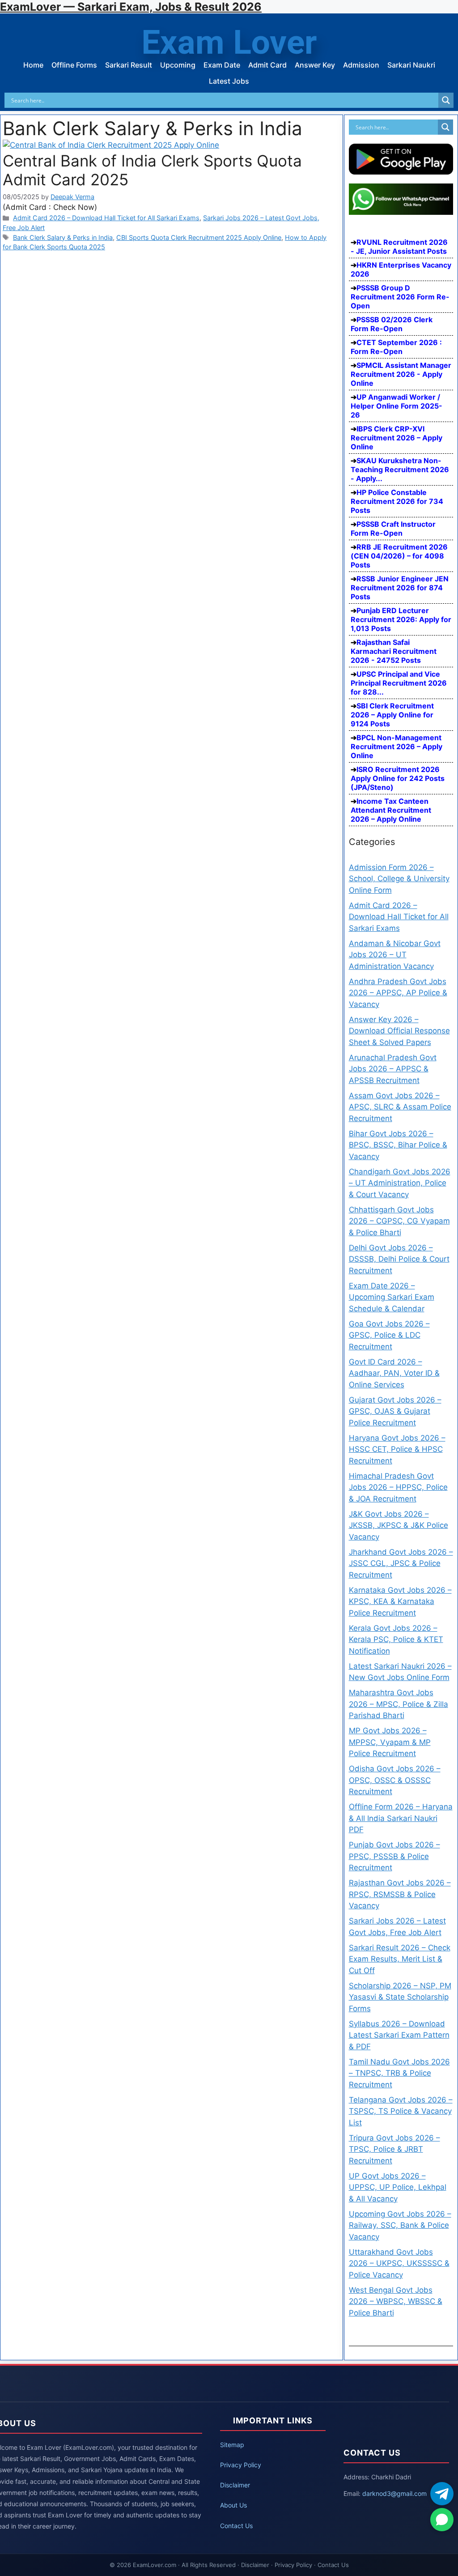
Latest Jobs (229, 81)
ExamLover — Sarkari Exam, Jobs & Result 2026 (131, 7)
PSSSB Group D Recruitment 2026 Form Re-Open (400, 297)
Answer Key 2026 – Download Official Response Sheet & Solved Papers (399, 1031)
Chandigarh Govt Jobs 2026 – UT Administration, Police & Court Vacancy (400, 1183)
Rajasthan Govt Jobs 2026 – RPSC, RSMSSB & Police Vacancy (400, 1894)
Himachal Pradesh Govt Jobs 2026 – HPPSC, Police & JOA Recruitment (398, 1487)
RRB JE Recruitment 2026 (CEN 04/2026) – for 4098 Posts (399, 556)
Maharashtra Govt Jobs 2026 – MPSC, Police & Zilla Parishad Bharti (399, 1704)
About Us (233, 2505)
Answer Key (315, 65)
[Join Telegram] (442, 2494)
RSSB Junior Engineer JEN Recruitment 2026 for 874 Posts (400, 588)
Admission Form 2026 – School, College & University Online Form (399, 879)
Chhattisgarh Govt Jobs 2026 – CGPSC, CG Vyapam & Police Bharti (399, 1221)
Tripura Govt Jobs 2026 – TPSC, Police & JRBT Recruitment (394, 2149)
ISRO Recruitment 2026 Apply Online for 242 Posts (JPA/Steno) (398, 778)
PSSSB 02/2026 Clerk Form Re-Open (392, 324)
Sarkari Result (129, 65)
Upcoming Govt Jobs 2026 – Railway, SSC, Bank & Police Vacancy (400, 2225)
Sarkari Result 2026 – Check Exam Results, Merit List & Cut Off (400, 1959)
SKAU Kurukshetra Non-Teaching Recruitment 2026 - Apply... (400, 469)
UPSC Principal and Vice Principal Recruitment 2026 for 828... (399, 683)
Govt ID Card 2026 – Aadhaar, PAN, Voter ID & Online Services (394, 1373)
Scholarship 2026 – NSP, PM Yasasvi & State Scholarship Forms (400, 1997)
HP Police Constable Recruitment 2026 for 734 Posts (397, 501)
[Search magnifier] (446, 100)
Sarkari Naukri (411, 65)
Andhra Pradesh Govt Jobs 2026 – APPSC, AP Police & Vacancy (398, 993)
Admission (361, 65)
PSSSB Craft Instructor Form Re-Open (393, 529)
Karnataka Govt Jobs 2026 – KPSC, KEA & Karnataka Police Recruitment (400, 1601)
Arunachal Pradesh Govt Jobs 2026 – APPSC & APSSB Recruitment (393, 1069)
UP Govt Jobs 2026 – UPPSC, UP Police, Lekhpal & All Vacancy (398, 2187)
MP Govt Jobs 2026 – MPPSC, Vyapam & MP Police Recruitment (390, 1742)
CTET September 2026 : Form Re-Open (396, 347)
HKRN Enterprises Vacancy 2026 (401, 269)
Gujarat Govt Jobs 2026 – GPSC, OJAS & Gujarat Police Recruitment (395, 1411)
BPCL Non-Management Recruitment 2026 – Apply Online (397, 746)
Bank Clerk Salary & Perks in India (63, 237)
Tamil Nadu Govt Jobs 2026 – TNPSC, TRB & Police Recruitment (399, 2073)
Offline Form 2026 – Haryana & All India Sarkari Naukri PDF (401, 1818)
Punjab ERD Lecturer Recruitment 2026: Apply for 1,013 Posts (401, 619)
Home (33, 65)
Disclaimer (235, 2485)
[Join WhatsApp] (442, 2520)
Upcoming (178, 65)
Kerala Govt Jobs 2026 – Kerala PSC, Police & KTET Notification (396, 1640)
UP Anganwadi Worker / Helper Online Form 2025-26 (397, 406)
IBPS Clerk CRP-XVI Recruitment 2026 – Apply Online (397, 438)
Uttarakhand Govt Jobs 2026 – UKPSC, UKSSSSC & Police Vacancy (399, 2263)
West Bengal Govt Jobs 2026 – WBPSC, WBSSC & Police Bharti (396, 2301)
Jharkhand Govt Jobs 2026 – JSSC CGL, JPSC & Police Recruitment (401, 1563)
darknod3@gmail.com (394, 2493)
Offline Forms (74, 65)
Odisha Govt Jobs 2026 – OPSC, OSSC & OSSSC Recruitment (395, 1780)
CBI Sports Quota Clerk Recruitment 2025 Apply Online (199, 237)
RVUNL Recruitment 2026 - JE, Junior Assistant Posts (399, 247)
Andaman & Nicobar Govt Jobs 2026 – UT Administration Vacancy (395, 955)
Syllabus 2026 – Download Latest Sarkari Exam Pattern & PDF (399, 2035)
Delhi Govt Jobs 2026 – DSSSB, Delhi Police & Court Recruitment (399, 1259)
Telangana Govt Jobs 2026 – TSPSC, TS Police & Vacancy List (401, 2111)
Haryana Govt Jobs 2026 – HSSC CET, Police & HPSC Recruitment (397, 1449)
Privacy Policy (241, 2465)
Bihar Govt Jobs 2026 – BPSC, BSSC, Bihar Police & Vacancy (398, 1145)
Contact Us (236, 2526)
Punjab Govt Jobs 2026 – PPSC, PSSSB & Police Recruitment (394, 1856)
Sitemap (232, 2445)
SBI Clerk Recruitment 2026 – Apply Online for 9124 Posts (392, 715)
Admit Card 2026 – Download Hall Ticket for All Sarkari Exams (106, 218)
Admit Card (267, 65)
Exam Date (222, 65)
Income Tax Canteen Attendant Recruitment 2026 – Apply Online (391, 810)
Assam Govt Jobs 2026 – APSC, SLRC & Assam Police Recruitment (400, 1107)
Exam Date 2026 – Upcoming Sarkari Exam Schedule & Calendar (392, 1297)
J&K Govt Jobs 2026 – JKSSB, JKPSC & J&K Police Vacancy (399, 1525)
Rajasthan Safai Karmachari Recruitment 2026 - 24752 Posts (394, 651)
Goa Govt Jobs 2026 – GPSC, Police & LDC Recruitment (389, 1335)
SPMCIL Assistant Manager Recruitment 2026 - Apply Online (401, 374)
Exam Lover (229, 42)
